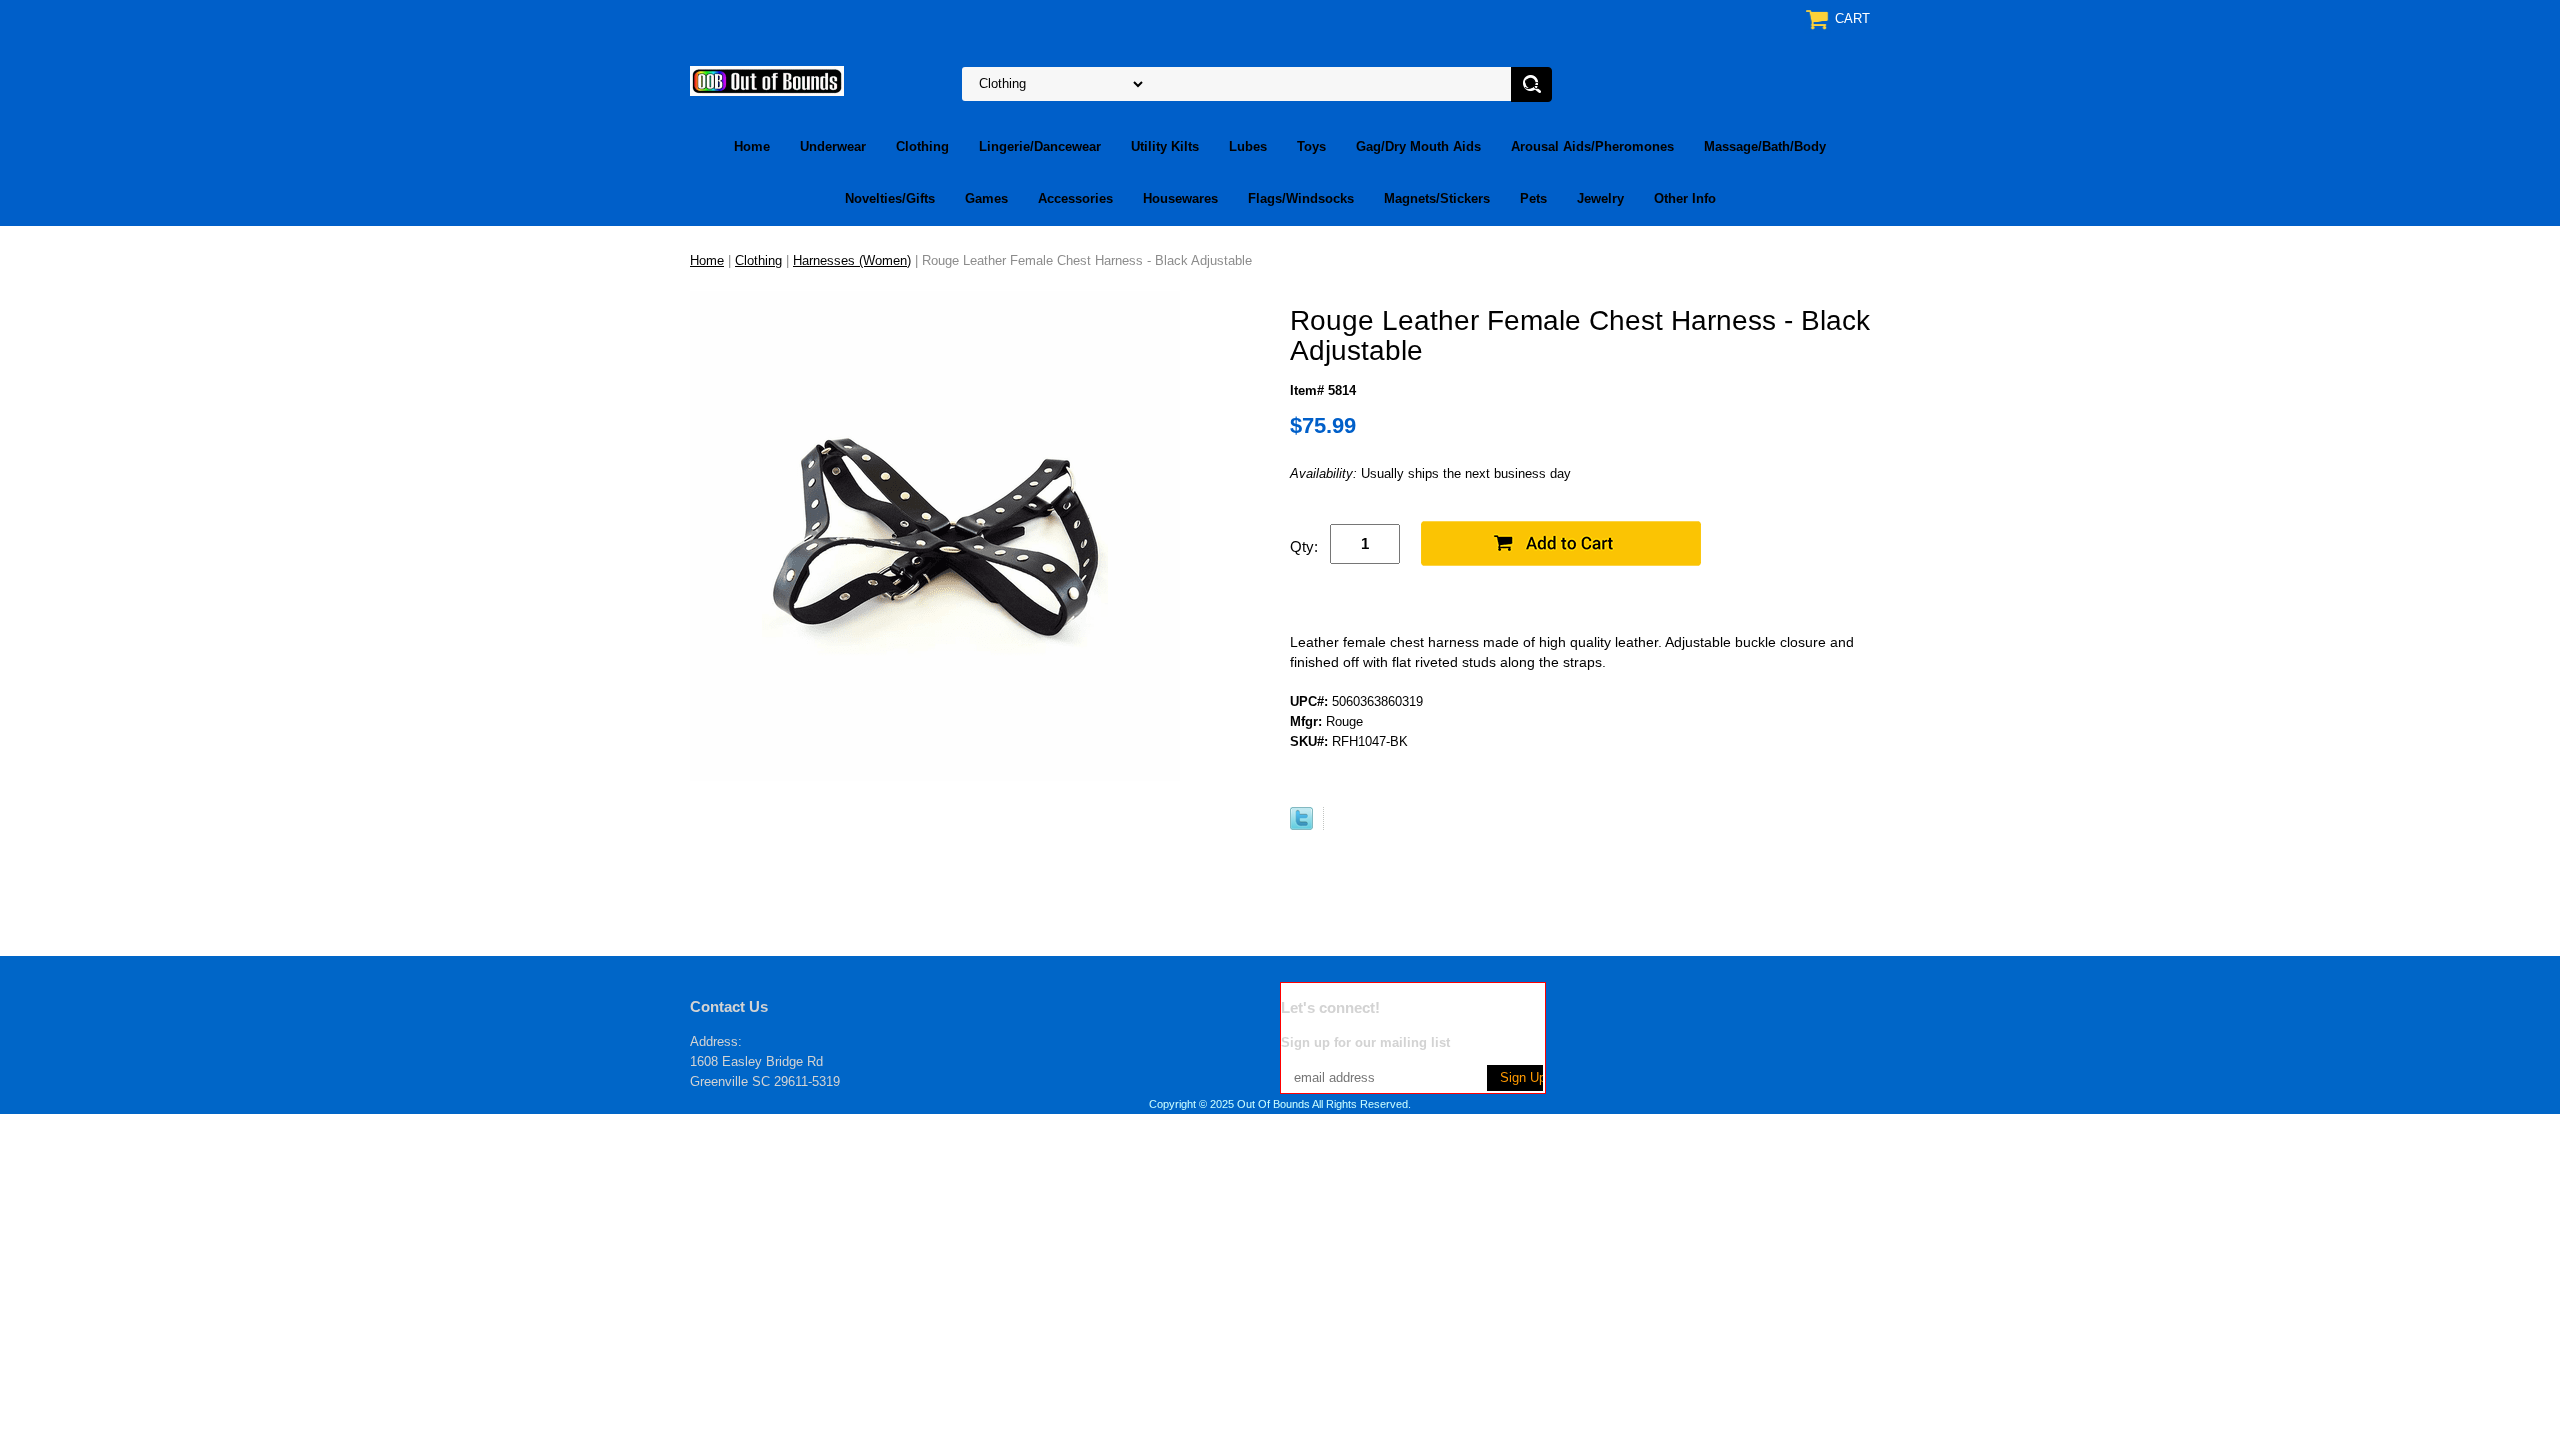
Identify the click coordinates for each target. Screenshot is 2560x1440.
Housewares (1180, 198)
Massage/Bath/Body (1765, 146)
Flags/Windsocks (1301, 198)
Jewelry (1600, 198)
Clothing (922, 146)
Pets (1533, 198)
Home (752, 146)
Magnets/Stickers (1437, 198)
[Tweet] (1301, 825)
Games (986, 198)
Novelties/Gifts (890, 198)
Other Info (1685, 198)
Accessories (1075, 198)
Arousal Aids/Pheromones (1592, 146)
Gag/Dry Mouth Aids (1418, 146)
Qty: (1304, 546)
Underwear (833, 146)
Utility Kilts (1165, 146)
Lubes (1248, 146)
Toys (1311, 146)
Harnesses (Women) (852, 260)
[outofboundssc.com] (767, 79)
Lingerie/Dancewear (1040, 146)
